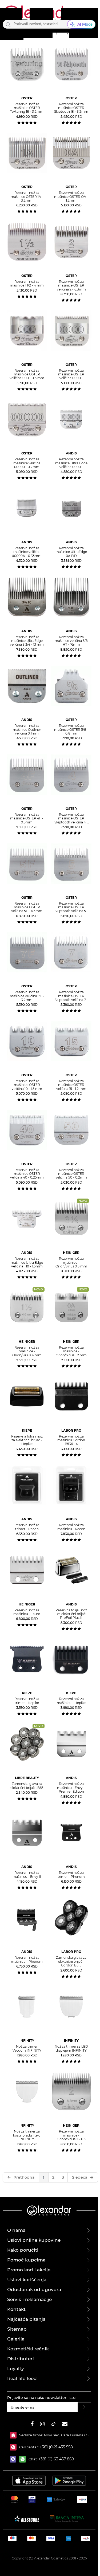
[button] (54, 32)
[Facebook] (32, 2425)
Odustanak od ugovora (34, 2290)
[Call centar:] (15, 2447)
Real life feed (22, 2378)
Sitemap (17, 2329)
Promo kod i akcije (29, 2270)
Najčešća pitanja (26, 2319)
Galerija (16, 2339)
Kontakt (16, 2309)
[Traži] (8, 24)
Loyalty (16, 2369)
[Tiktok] (53, 2425)
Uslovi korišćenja (27, 2280)
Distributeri (21, 2359)
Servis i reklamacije (29, 2299)
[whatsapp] (24, 2459)
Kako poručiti (23, 2250)
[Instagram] (42, 2425)
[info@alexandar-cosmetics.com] (65, 2425)
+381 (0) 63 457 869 (56, 2459)
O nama (16, 2230)
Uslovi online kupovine (34, 2240)
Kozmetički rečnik (28, 2349)
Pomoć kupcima (26, 2260)
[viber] (15, 2459)
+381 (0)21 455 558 (56, 2447)
